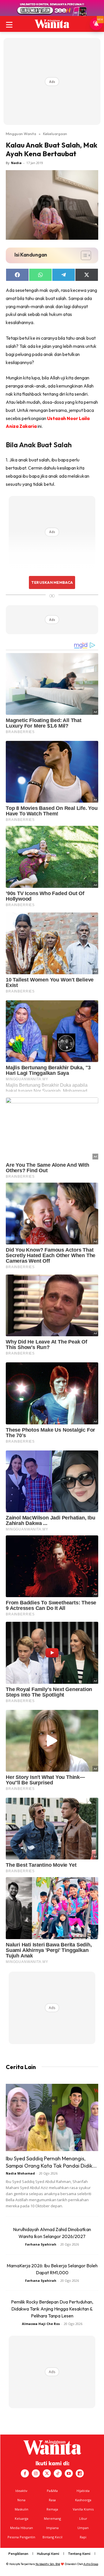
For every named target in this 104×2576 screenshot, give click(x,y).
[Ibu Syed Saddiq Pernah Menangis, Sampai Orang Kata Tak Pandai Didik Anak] (52, 2117)
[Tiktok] (58, 2473)
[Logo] (52, 24)
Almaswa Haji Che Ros (41, 2324)
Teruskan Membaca (52, 582)
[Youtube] (69, 2473)
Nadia (16, 163)
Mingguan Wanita (21, 134)
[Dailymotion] (80, 2473)
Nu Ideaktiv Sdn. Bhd (48, 2564)
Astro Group (91, 2564)
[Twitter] (47, 2473)
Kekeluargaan (55, 134)
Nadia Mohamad (20, 2173)
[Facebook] (25, 2473)
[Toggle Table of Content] (83, 255)
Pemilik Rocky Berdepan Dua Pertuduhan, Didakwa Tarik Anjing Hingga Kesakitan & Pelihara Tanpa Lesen (52, 2309)
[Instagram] (36, 2473)
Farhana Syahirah (41, 2244)
